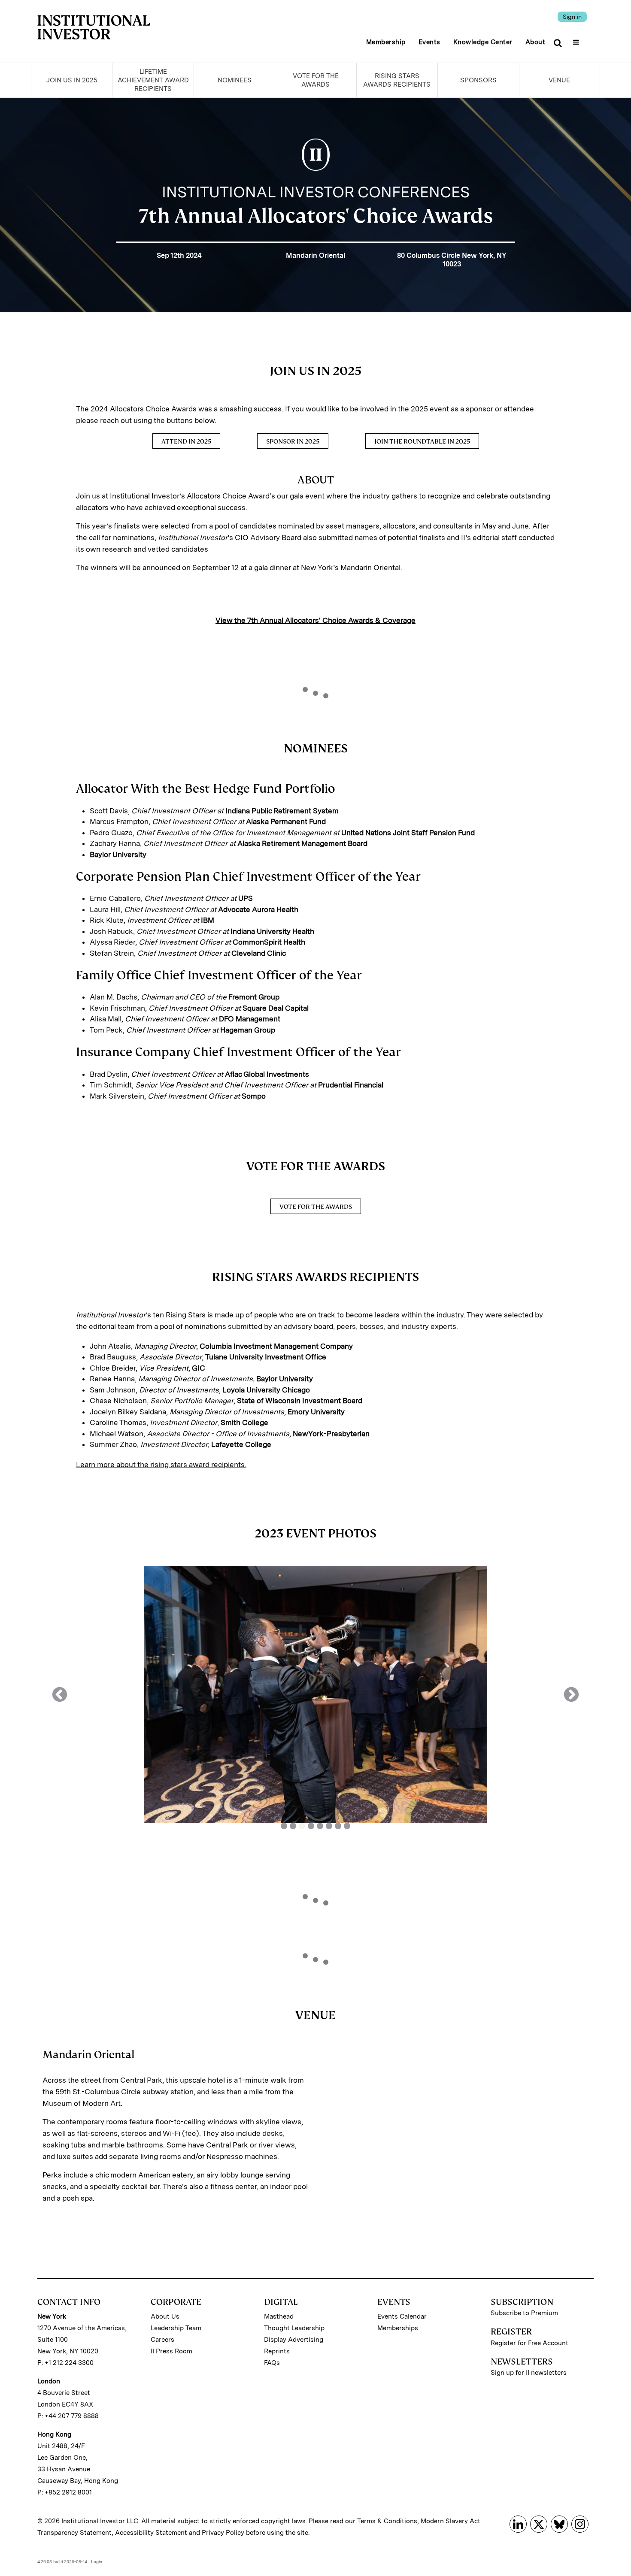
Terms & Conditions (387, 2521)
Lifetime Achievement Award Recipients (153, 80)
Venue (559, 80)
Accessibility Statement (151, 2533)
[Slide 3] (302, 1826)
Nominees (235, 80)
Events (429, 42)
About (535, 42)
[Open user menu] (577, 39)
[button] (60, 1694)
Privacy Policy (223, 2533)
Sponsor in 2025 (293, 441)
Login (97, 2561)
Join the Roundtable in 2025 (422, 441)
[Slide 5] (320, 1826)
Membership (386, 42)
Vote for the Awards (316, 80)
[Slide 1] (284, 1826)
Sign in (572, 17)
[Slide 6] (329, 1826)
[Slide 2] (293, 1826)
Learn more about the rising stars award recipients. (161, 1465)
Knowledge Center (483, 42)
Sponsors (478, 80)
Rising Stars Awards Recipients (397, 80)
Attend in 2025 (186, 441)
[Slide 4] (311, 1826)
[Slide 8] (347, 1826)
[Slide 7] (338, 1826)
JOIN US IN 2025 (72, 80)
